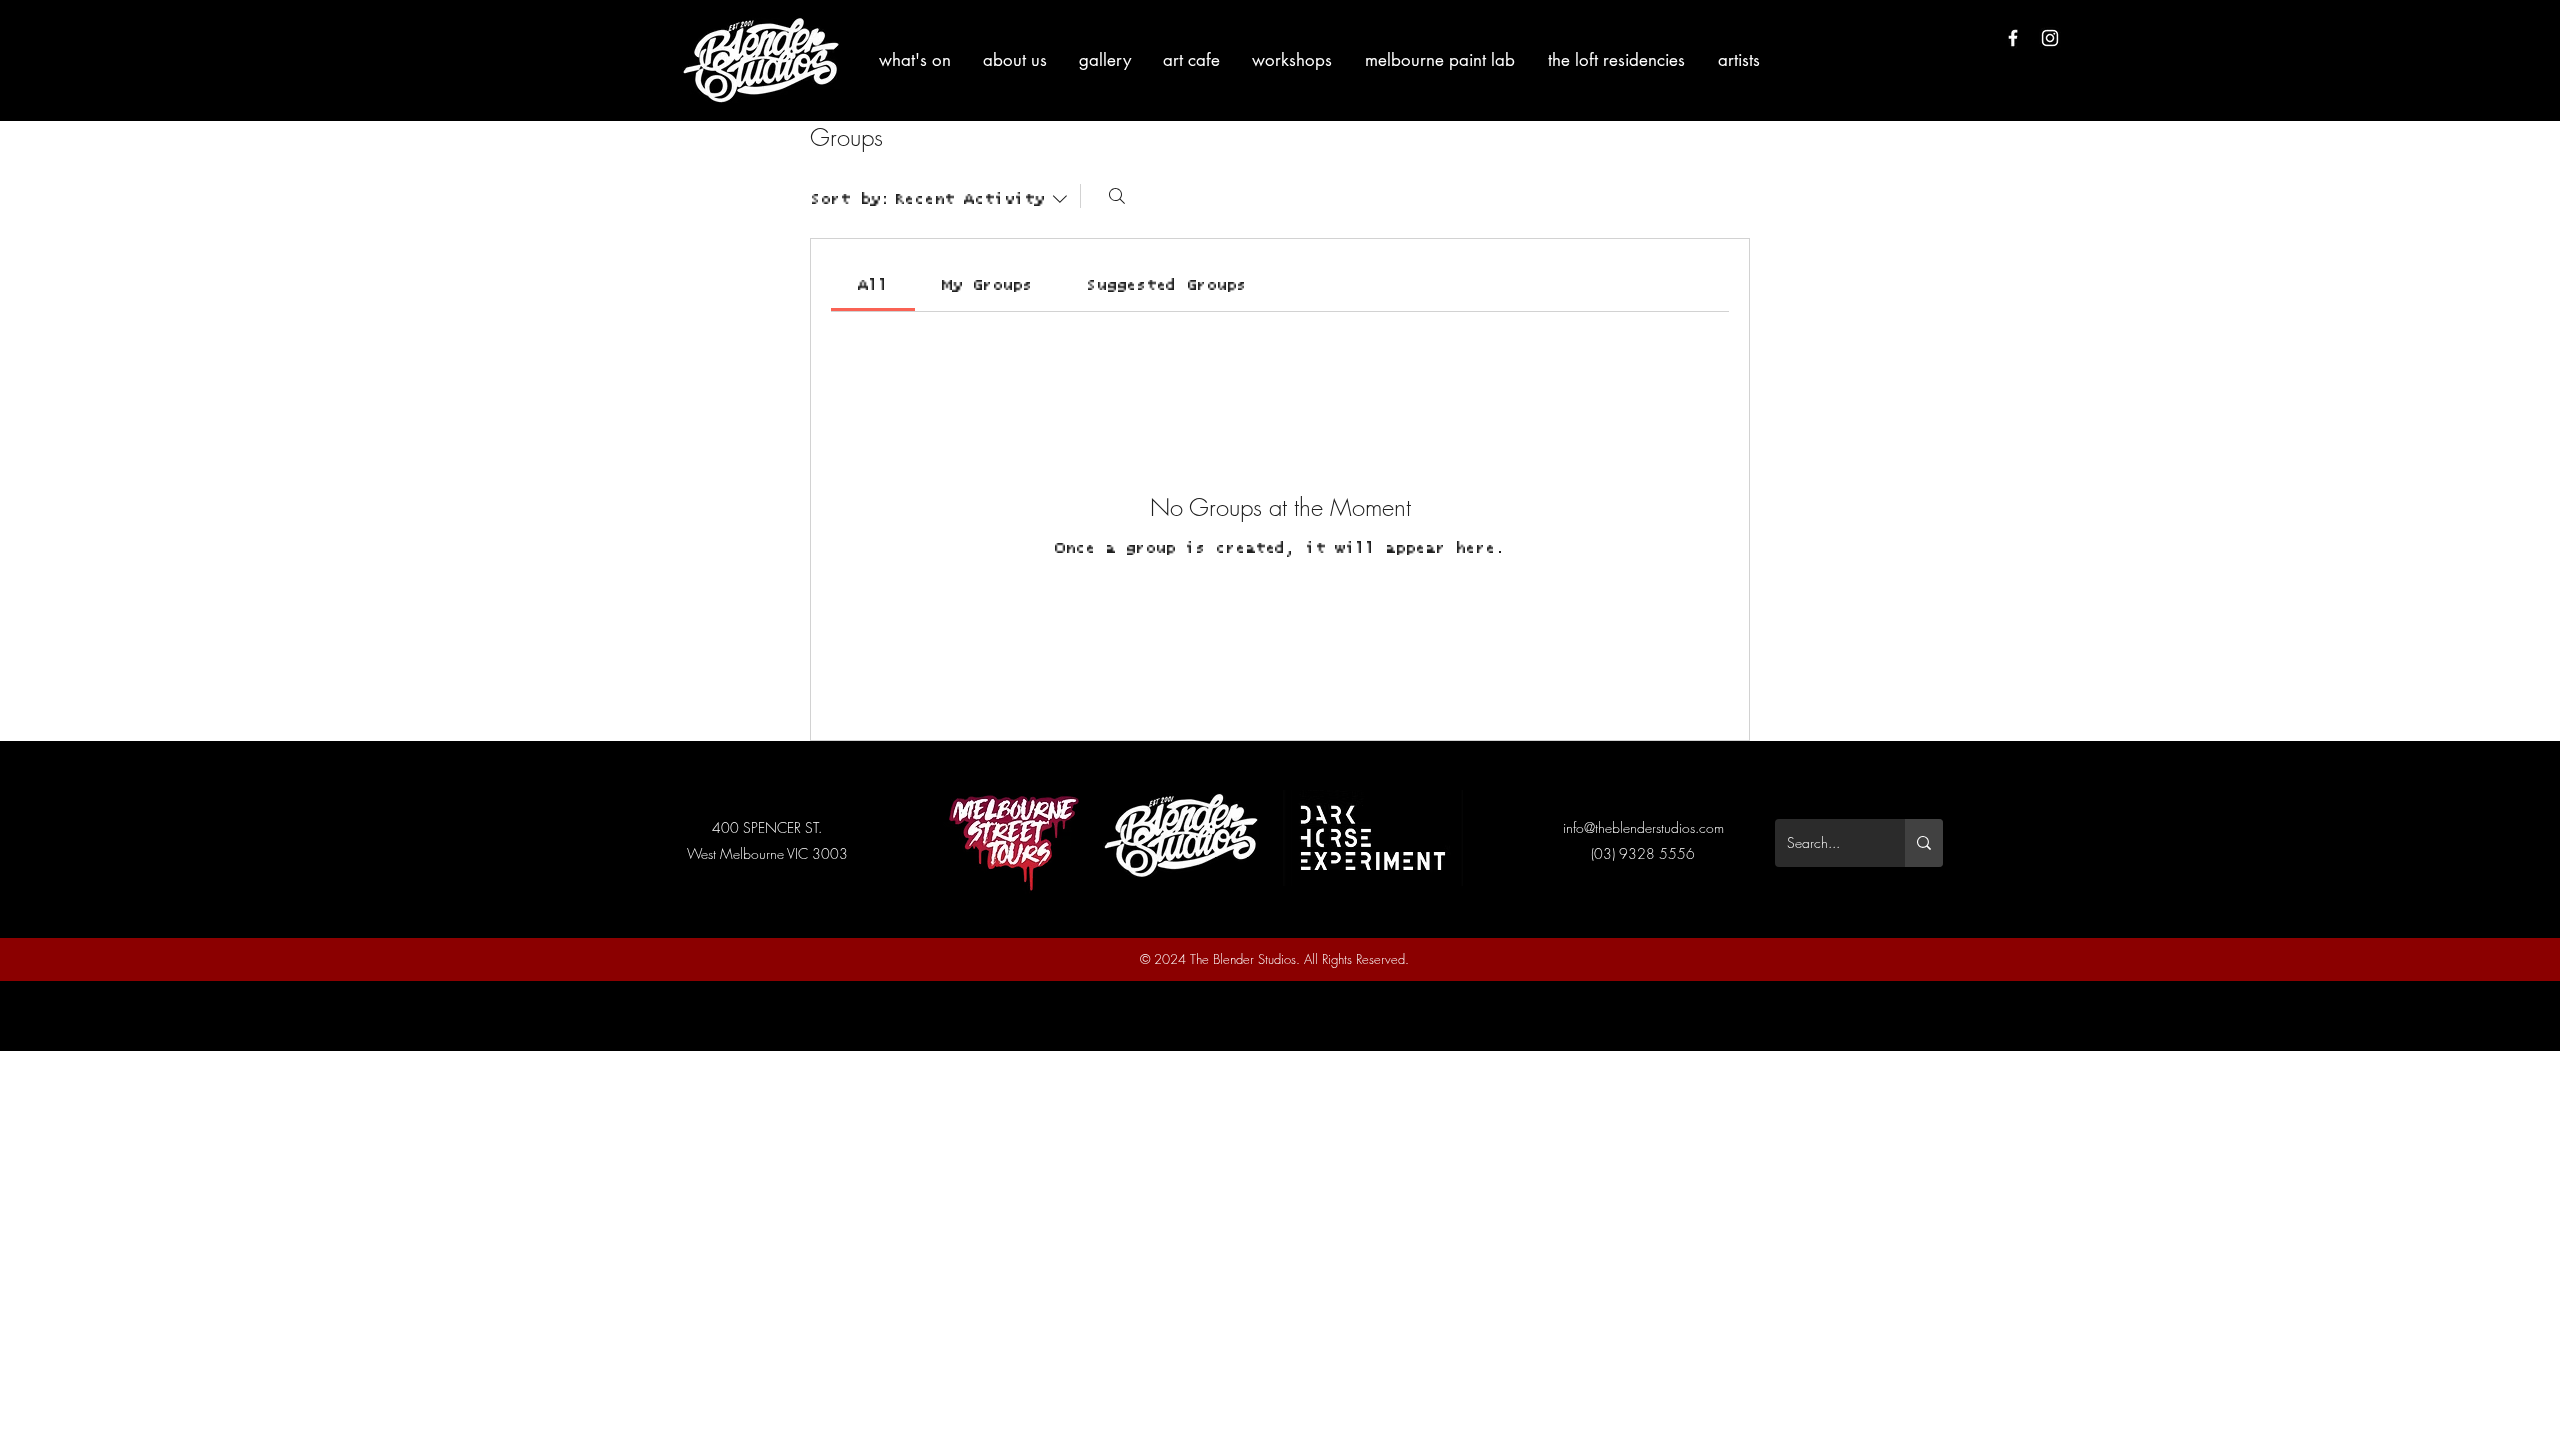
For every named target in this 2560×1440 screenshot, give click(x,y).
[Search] (1117, 196)
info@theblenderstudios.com (1643, 827)
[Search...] (1924, 843)
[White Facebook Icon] (2013, 38)
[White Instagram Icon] (2050, 38)
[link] (873, 285)
